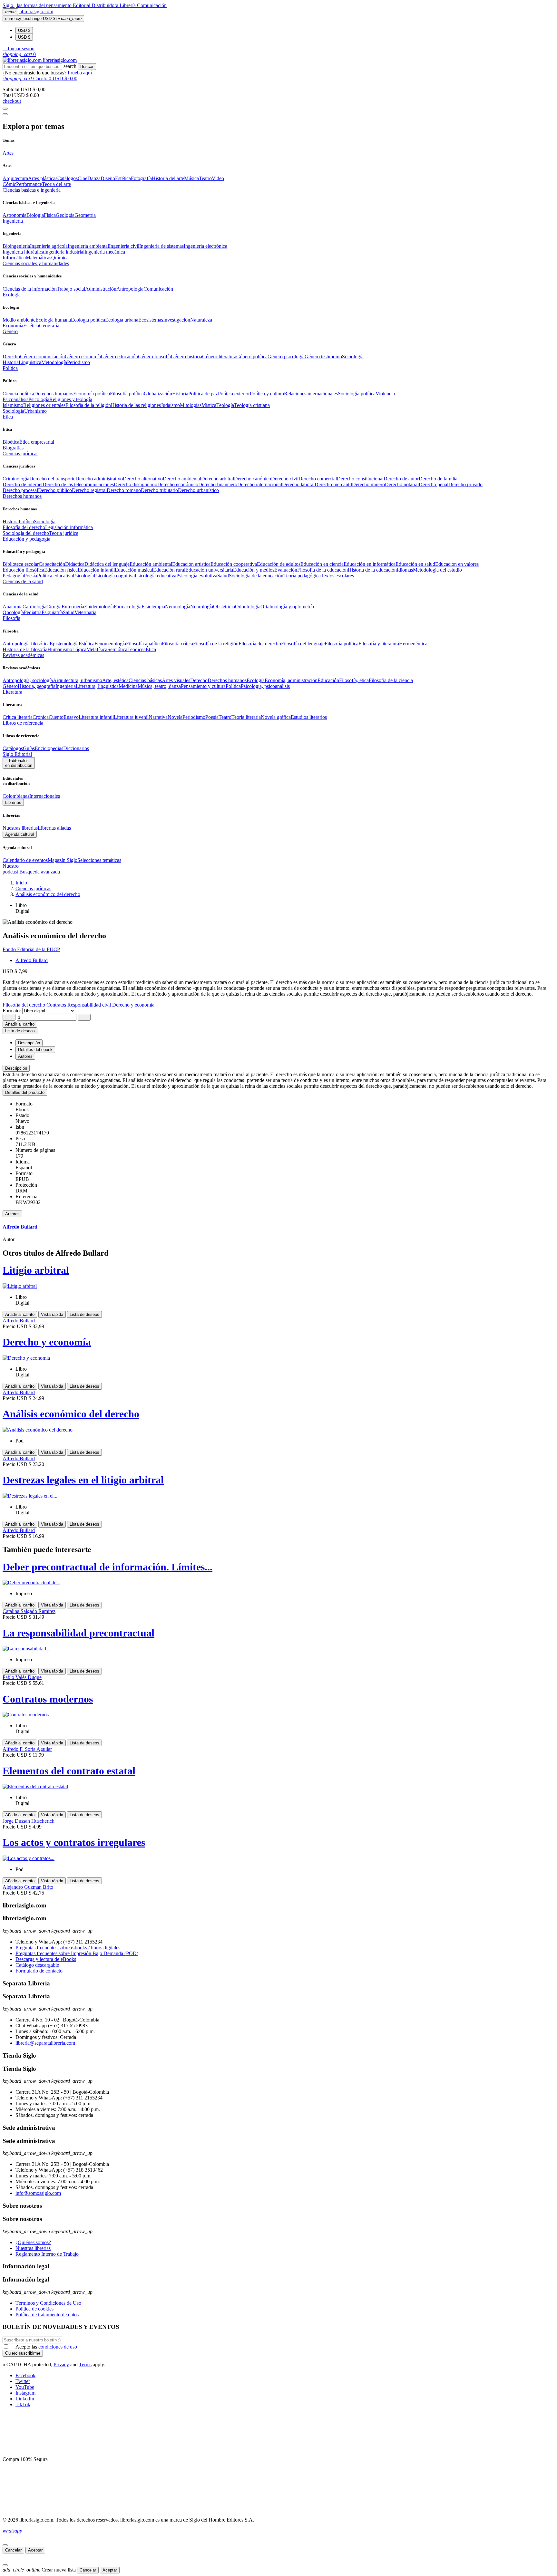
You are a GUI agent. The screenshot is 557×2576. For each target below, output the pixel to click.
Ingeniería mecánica (105, 252)
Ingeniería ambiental (88, 246)
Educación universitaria (209, 570)
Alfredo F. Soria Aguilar (27, 1749)
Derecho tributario (159, 490)
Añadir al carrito (20, 1024)
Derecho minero (368, 484)
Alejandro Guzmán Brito (28, 1887)
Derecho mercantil (333, 484)
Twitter (23, 2381)
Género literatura (219, 357)
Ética (151, 649)
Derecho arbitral (218, 479)
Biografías (13, 448)
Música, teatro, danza (159, 686)
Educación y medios (254, 570)
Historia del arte (168, 178)
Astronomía (15, 215)
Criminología (16, 479)
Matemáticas (39, 258)
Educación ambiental (151, 564)
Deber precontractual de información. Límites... (107, 1567)
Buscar (87, 67)
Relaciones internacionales (311, 394)
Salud (223, 576)
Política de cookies (34, 2309)
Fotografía (141, 178)
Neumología (178, 607)
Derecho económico (178, 484)
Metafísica (97, 649)
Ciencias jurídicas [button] (20, 453)
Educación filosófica (23, 570)
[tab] (278, 1068)
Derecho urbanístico (198, 490)
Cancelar (13, 2550)
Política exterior (234, 394)
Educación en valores (457, 564)
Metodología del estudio (437, 570)
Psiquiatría (52, 612)
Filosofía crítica (177, 644)
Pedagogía (13, 576)
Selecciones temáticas (99, 860)
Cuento (56, 717)
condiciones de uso (58, 2347)
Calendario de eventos (25, 860)
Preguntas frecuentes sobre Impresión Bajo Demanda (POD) (77, 1953)
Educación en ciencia (322, 564)
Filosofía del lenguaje (303, 644)
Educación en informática (370, 564)
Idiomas (405, 570)
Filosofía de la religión (216, 644)
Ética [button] (8, 417)
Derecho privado (465, 484)
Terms (85, 2364)
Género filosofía (154, 357)
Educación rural (169, 570)
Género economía (83, 357)
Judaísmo (170, 405)
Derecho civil (285, 479)
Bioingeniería (16, 246)
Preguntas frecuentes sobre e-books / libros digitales (68, 1948)
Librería (128, 5)
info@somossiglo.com (38, 2193)
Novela (175, 717)
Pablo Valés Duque (22, 1677)
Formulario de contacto (39, 1971)
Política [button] (10, 368)
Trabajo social (71, 289)
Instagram (25, 2393)
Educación (328, 680)
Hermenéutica (413, 644)
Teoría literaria (246, 717)
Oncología (13, 612)
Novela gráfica (276, 717)
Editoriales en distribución (19, 763)
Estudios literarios (309, 717)
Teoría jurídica (64, 533)
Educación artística (191, 564)
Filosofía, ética (354, 680)
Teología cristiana (252, 405)
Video (218, 178)
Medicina (128, 686)
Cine (83, 178)
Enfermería (73, 607)
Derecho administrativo (99, 479)
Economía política (92, 394)
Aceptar (35, 2550)
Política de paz (203, 394)
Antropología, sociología (28, 680)
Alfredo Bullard (32, 960)
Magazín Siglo (63, 860)
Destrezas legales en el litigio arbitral (83, 1480)
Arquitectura (15, 178)
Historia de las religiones (136, 405)
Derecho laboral (298, 484)
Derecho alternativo (143, 479)
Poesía (30, 576)
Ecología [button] (12, 295)
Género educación (119, 357)
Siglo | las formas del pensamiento (38, 5)
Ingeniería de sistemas (161, 246)
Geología (65, 215)
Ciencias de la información (30, 289)
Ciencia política (18, 394)
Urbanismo (35, 411)
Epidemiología (99, 607)
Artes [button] (8, 153)
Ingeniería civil (124, 246)
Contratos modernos (48, 1699)
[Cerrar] (5, 2545)
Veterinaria (85, 612)
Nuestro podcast (11, 869)
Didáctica (75, 564)
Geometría (85, 215)
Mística (209, 405)
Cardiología (34, 607)
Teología (225, 405)
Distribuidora (106, 5)
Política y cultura (267, 394)
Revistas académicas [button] (23, 655)
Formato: (12, 1011)
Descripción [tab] (29, 1043)
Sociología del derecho (26, 533)
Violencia (385, 394)
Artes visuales (176, 680)
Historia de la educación (372, 570)
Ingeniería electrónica (205, 246)
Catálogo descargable (37, 1965)
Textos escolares (337, 576)
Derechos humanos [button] (22, 496)
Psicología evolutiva (197, 576)
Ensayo (71, 717)
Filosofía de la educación (322, 570)
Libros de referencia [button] (23, 723)
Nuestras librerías (20, 828)
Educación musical (134, 570)
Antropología (130, 289)
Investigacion (177, 320)
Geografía (49, 326)
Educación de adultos (279, 564)
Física (50, 215)
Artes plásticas (43, 178)
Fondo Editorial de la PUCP (31, 949)
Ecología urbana (122, 320)
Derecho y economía (47, 1342)
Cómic (9, 184)
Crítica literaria (18, 717)
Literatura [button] (12, 692)
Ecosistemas (151, 320)
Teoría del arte (56, 184)
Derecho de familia (438, 479)
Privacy (61, 2364)
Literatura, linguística (97, 686)
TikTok (23, 2404)
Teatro (205, 178)
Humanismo (60, 649)
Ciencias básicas (145, 680)
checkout (12, 101)
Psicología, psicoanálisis (265, 686)
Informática (14, 258)
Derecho (11, 357)
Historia (11, 362)
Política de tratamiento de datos (47, 2315)
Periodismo (78, 362)
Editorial (82, 5)
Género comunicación (42, 357)
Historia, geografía (37, 686)
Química (60, 258)
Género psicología (286, 357)
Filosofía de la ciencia (391, 680)
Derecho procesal (20, 490)
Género (10, 686)
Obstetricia (224, 607)
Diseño (108, 178)
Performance (29, 184)
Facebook (25, 2375)
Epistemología (64, 644)
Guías (29, 748)
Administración (101, 289)
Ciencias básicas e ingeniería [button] (32, 190)
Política (26, 521)
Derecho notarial (402, 484)
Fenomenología (110, 644)
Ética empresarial (37, 442)
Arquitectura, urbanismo (78, 680)
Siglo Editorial (17, 754)
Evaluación (286, 570)
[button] (19, 48)
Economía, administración (291, 680)
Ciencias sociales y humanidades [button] (36, 263)
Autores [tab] (25, 1056)
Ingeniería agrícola (49, 246)
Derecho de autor (401, 479)
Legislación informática (69, 527)
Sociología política (357, 394)
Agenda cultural (20, 834)
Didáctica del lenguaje (107, 564)
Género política (252, 357)
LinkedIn (25, 2399)
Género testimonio (323, 357)
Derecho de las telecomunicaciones (78, 484)
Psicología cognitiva (114, 576)
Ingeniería (66, 686)
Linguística (30, 362)
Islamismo (13, 405)
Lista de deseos (84, 1314)
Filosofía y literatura (379, 644)
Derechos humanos (54, 394)
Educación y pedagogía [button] (26, 539)
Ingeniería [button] (13, 221)
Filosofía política (127, 394)
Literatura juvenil (131, 717)
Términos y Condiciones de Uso (48, 2303)
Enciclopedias (49, 748)
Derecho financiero (218, 484)
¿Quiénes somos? (33, 2242)
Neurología (202, 607)
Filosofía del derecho (24, 527)
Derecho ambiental (182, 479)
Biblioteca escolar (21, 564)
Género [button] (10, 331)
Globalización (158, 394)
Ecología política (88, 320)
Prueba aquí (80, 73)
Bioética (11, 442)
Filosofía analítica (144, 644)
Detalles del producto (25, 1092)
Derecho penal (434, 484)
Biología (35, 215)
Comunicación (152, 5)
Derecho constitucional (360, 479)
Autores (12, 1214)
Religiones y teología (71, 399)
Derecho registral (89, 490)
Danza (94, 178)
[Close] (5, 114)
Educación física (61, 570)
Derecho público (55, 490)
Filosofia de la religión (88, 405)
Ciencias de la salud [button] (23, 581)
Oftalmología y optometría (287, 607)
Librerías (13, 802)
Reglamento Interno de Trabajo (47, 2254)
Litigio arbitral (36, 1270)
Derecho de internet (23, 484)
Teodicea (137, 649)
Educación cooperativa (234, 564)
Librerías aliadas (54, 828)
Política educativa (55, 576)
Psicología (39, 399)
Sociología (353, 357)
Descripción (16, 1068)
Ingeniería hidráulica (23, 252)
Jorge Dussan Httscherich (29, 1821)
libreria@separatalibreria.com (45, 2043)
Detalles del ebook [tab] (35, 1050)
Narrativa (158, 717)
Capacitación (52, 564)
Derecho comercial (318, 479)
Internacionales (45, 796)
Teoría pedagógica (302, 576)
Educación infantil (96, 570)
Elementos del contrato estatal (69, 1771)
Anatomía (13, 607)
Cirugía (54, 607)
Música (191, 178)
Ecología (256, 680)
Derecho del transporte (52, 479)
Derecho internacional (260, 484)
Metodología (54, 362)
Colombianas (16, 796)
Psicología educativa (156, 576)
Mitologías (191, 405)
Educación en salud (415, 564)
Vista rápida (52, 1314)
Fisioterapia (153, 607)
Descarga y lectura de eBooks (46, 1959)
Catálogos (68, 178)
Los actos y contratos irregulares (74, 1842)
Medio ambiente (19, 320)
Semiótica (117, 649)
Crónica (41, 717)
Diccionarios (76, 748)
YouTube (25, 2387)
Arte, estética (115, 680)
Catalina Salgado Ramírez (29, 1611)
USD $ (24, 30)
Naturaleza (201, 320)
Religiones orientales (44, 405)
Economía (13, 326)
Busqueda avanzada (40, 872)
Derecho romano (124, 490)
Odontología (248, 607)
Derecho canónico (253, 479)
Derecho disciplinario (136, 484)
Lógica (79, 649)
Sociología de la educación (256, 576)
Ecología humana (53, 320)
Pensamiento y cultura (203, 686)
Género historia (186, 357)
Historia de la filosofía (25, 649)
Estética (123, 178)
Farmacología (128, 607)
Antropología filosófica (26, 644)
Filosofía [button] (11, 618)
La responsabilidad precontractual (78, 1633)
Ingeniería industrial (64, 252)
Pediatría (33, 612)
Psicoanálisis (15, 399)
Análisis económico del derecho (71, 1414)
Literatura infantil (96, 717)
